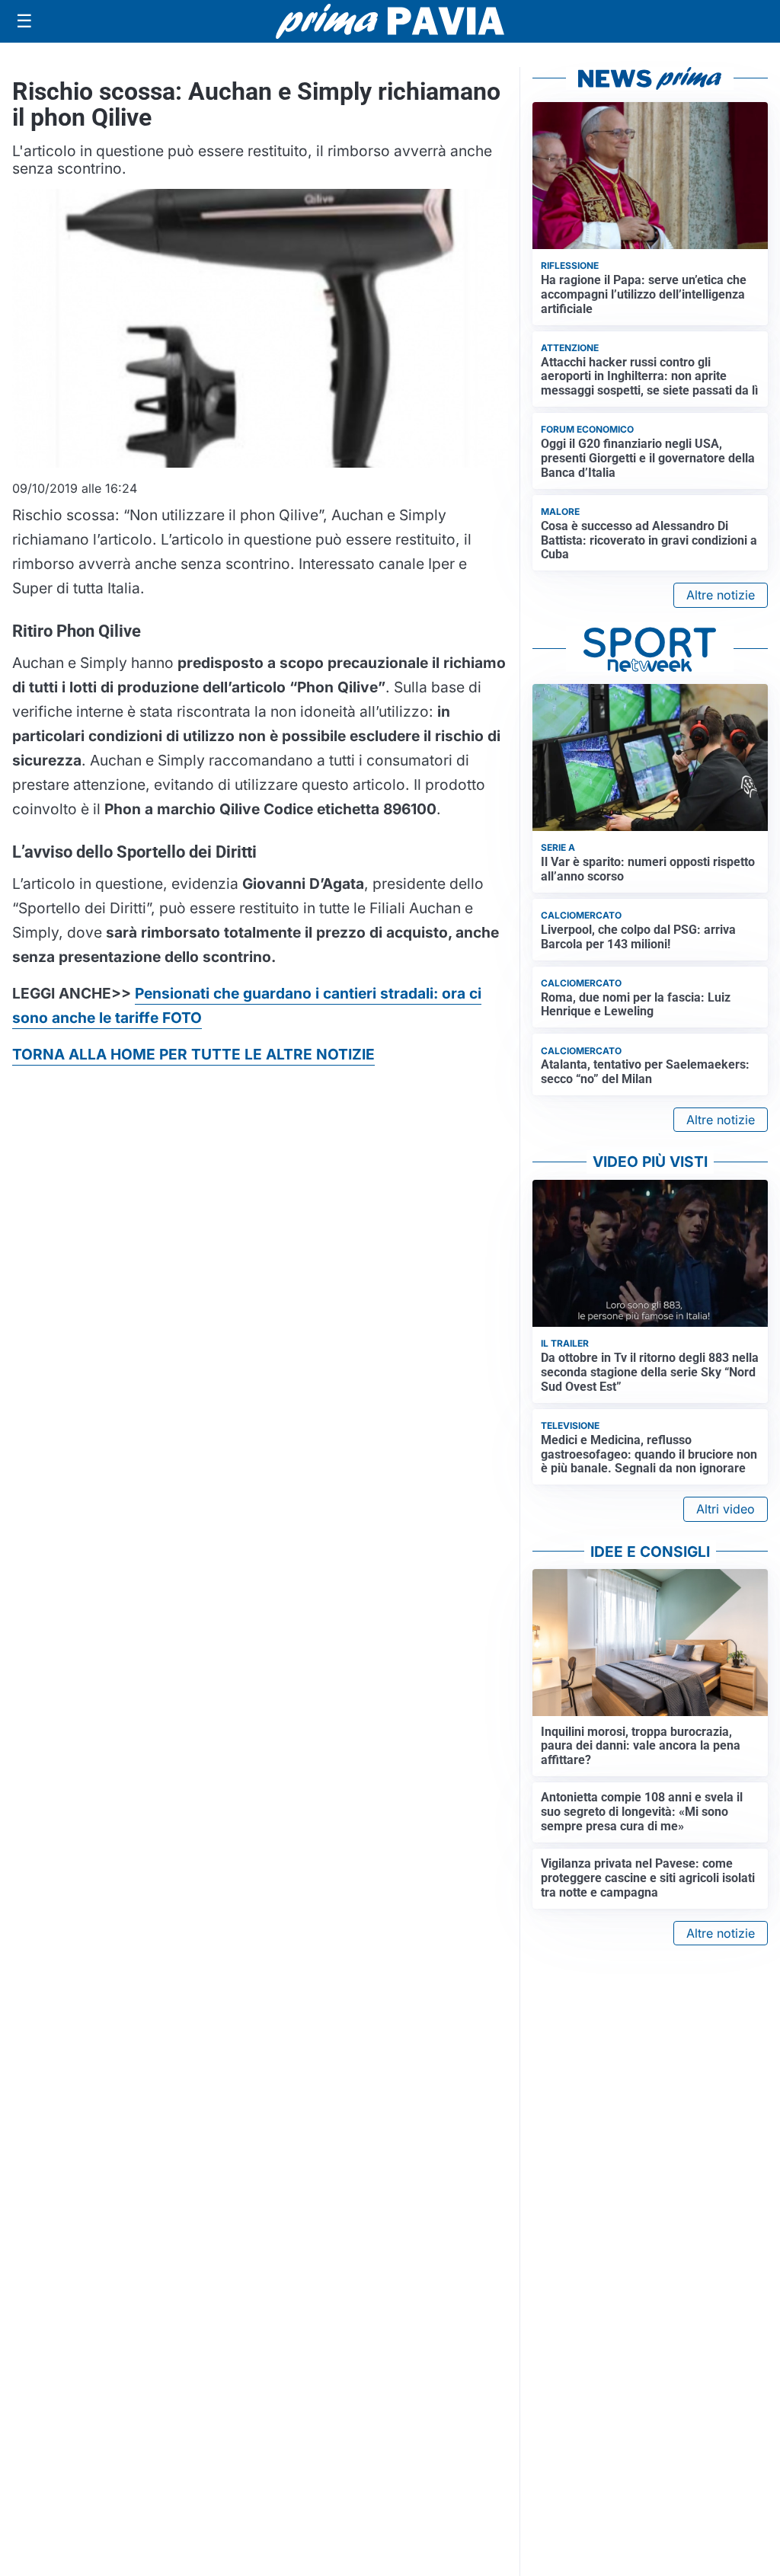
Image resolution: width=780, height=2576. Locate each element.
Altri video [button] (726, 1509)
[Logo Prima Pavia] (390, 21)
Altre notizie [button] (721, 595)
